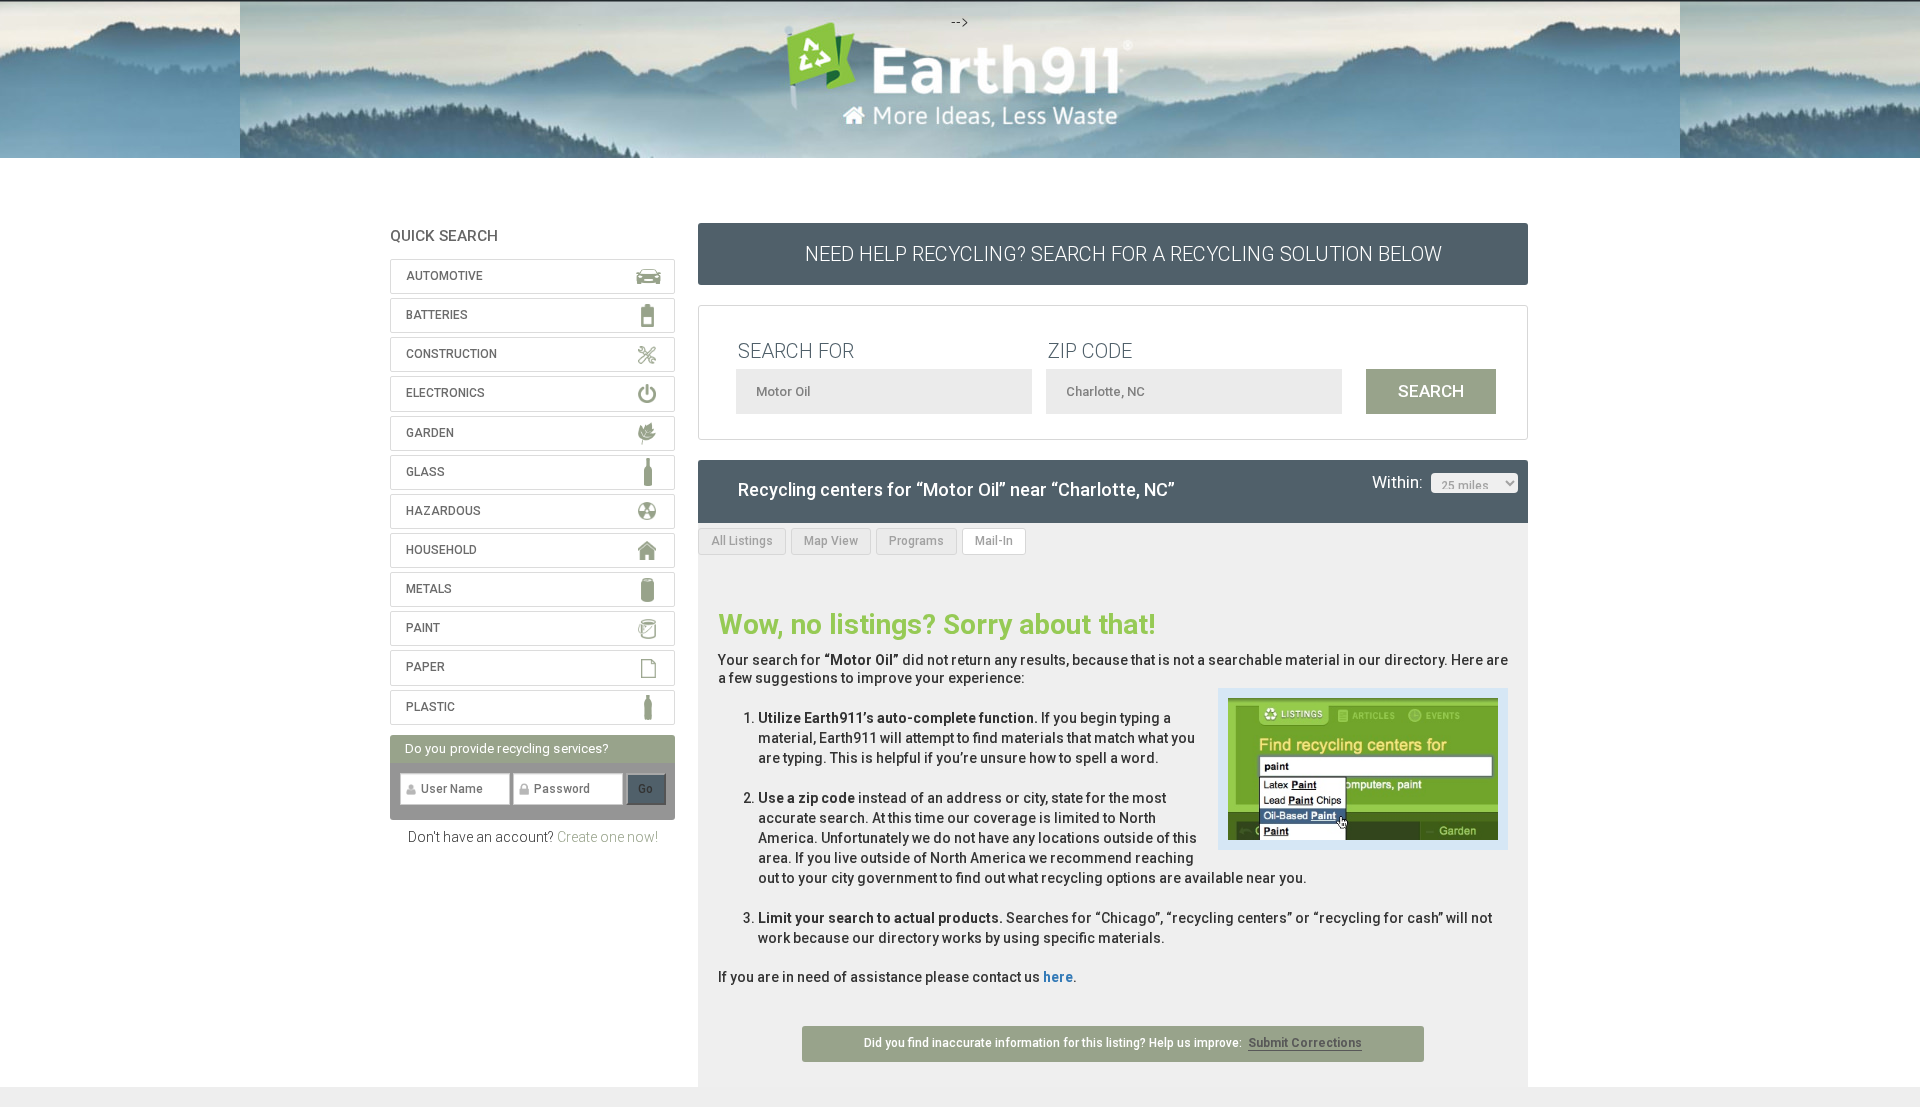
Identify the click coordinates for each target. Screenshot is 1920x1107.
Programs (916, 541)
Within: (1401, 482)
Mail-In (994, 541)
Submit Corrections (1305, 1043)
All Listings (742, 541)
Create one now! (607, 837)
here (1058, 977)
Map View (831, 541)
